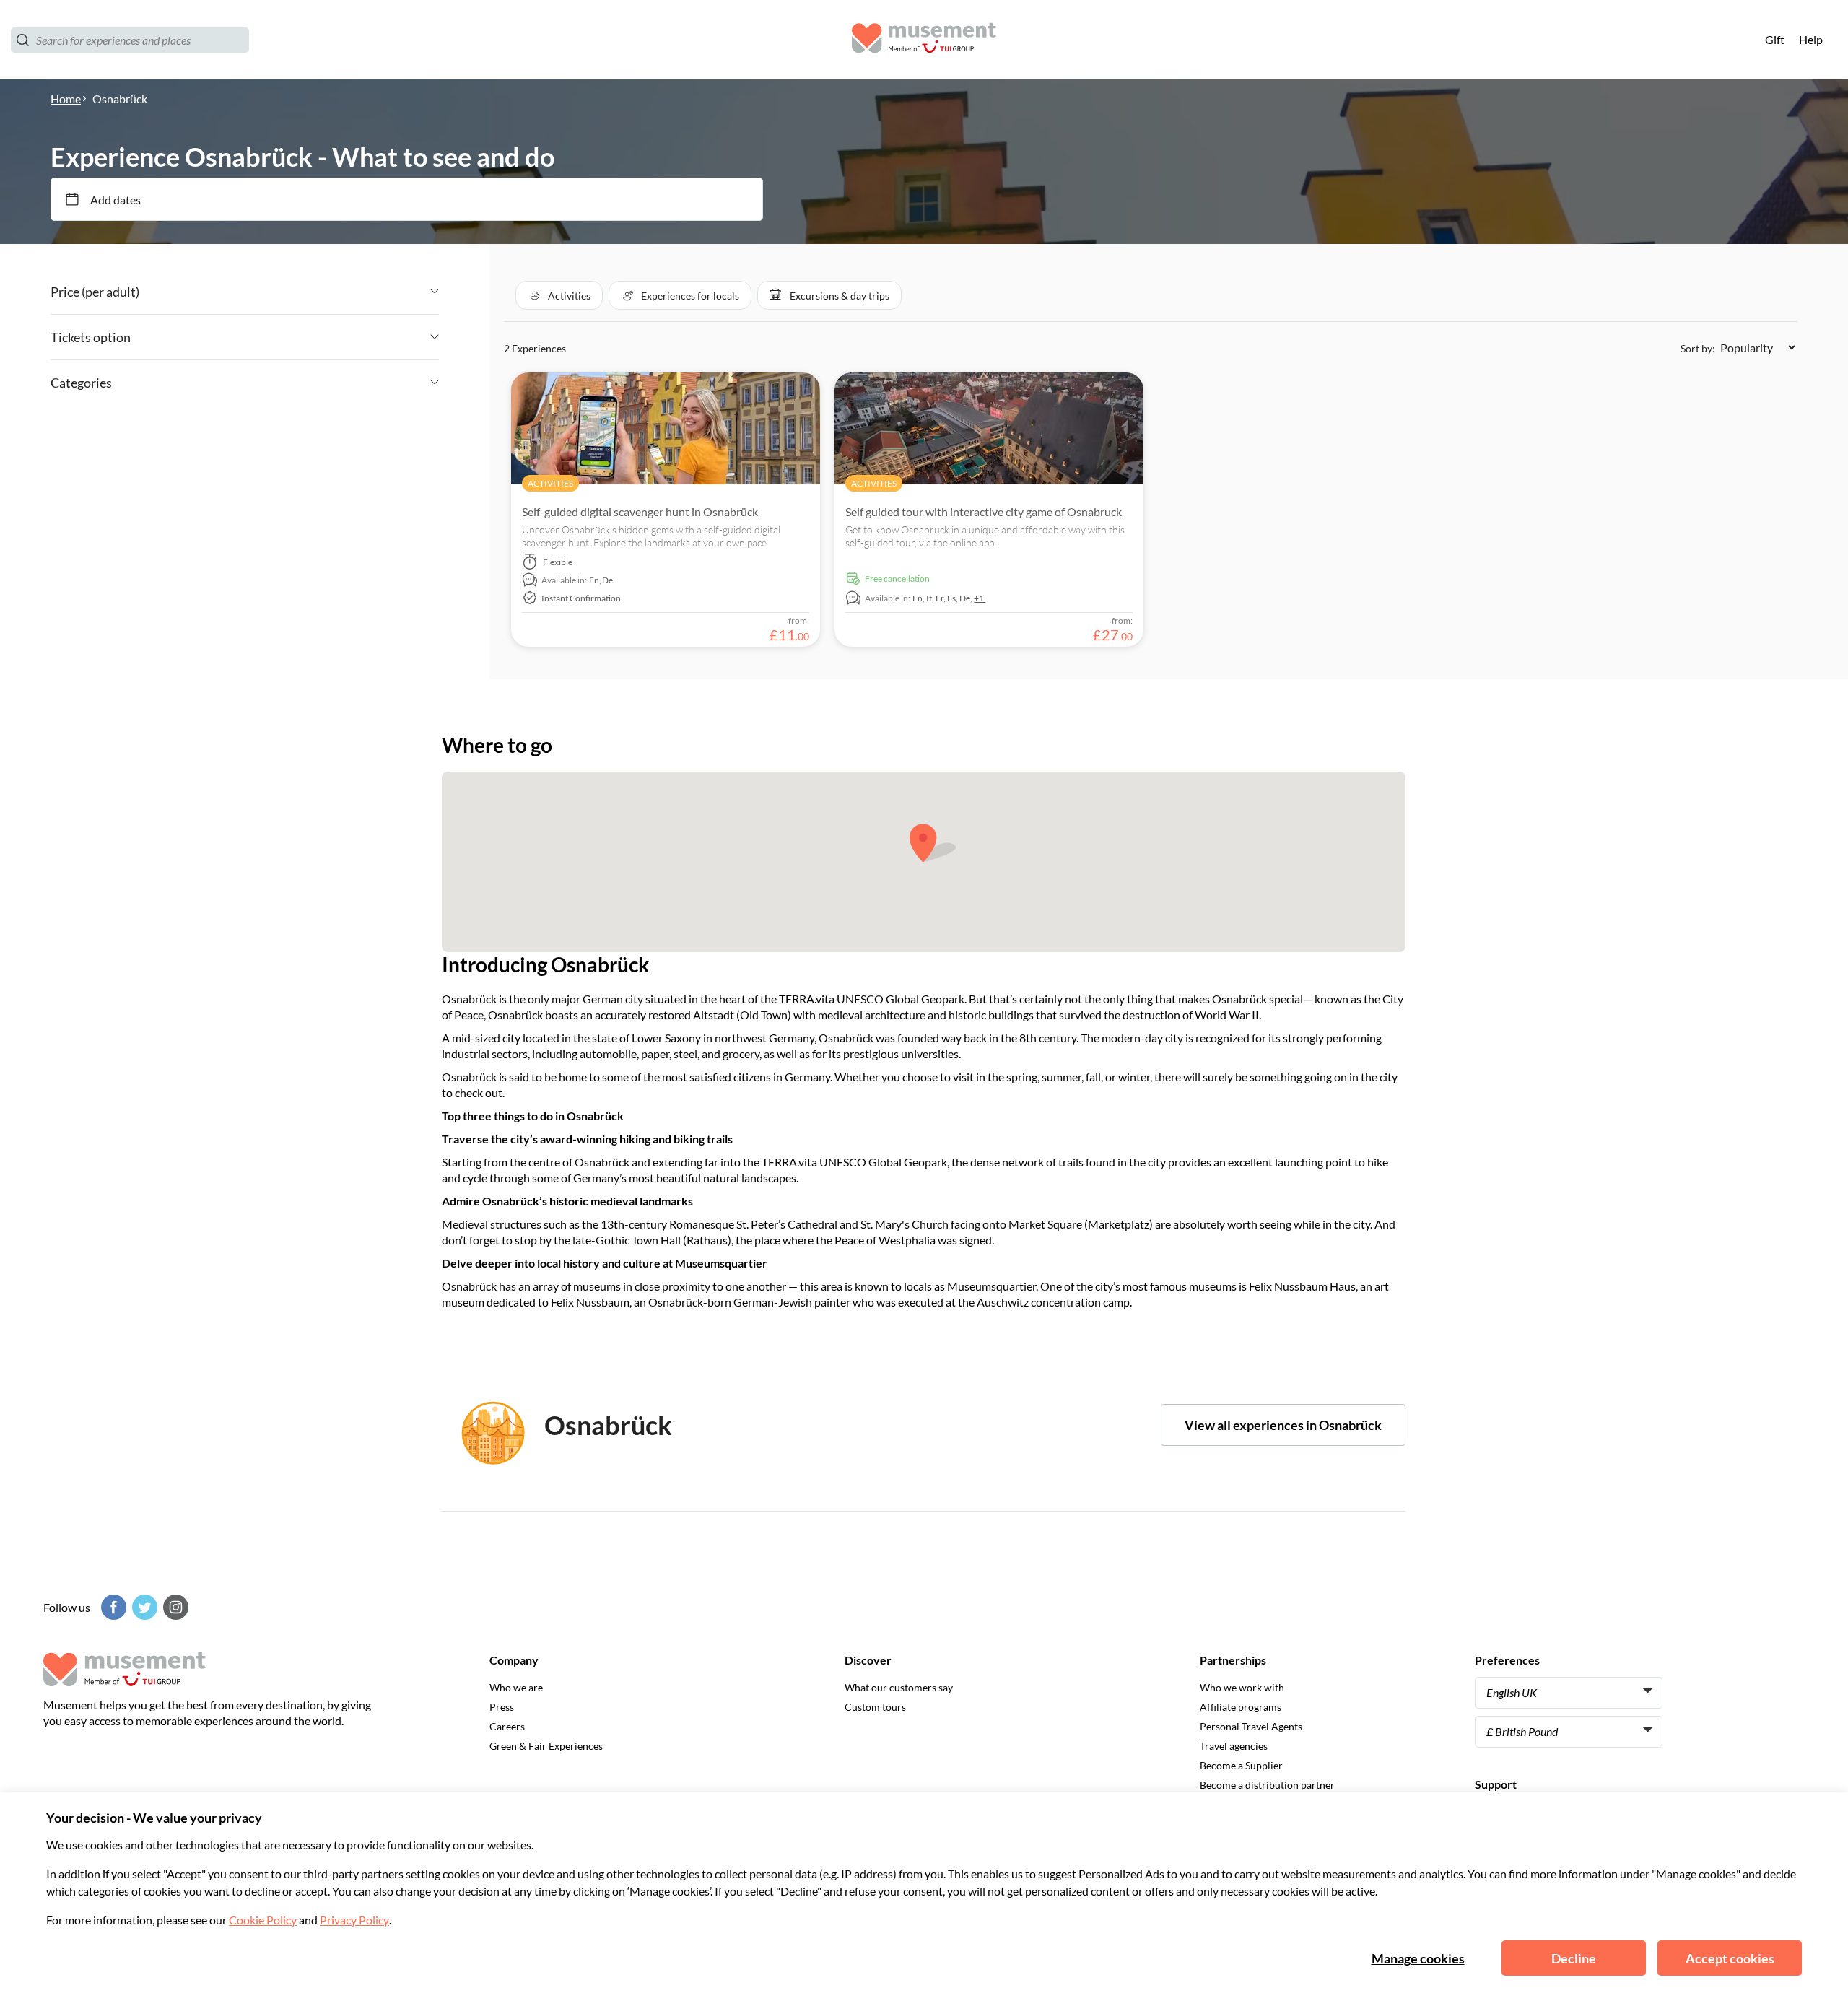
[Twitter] (143, 1607)
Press (502, 1707)
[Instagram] (174, 1607)
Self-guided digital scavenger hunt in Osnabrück (640, 511)
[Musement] (924, 40)
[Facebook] (112, 1607)
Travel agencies (1234, 1746)
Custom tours (875, 1707)
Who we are (516, 1687)
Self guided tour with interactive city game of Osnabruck (984, 511)
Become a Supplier (1241, 1765)
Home (66, 99)
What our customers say (899, 1687)
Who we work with (1242, 1687)
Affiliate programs (1241, 1707)
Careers (507, 1726)
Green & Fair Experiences (546, 1746)
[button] (559, 295)
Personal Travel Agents (1251, 1726)
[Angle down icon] (289, 292)
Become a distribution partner (1267, 1785)
